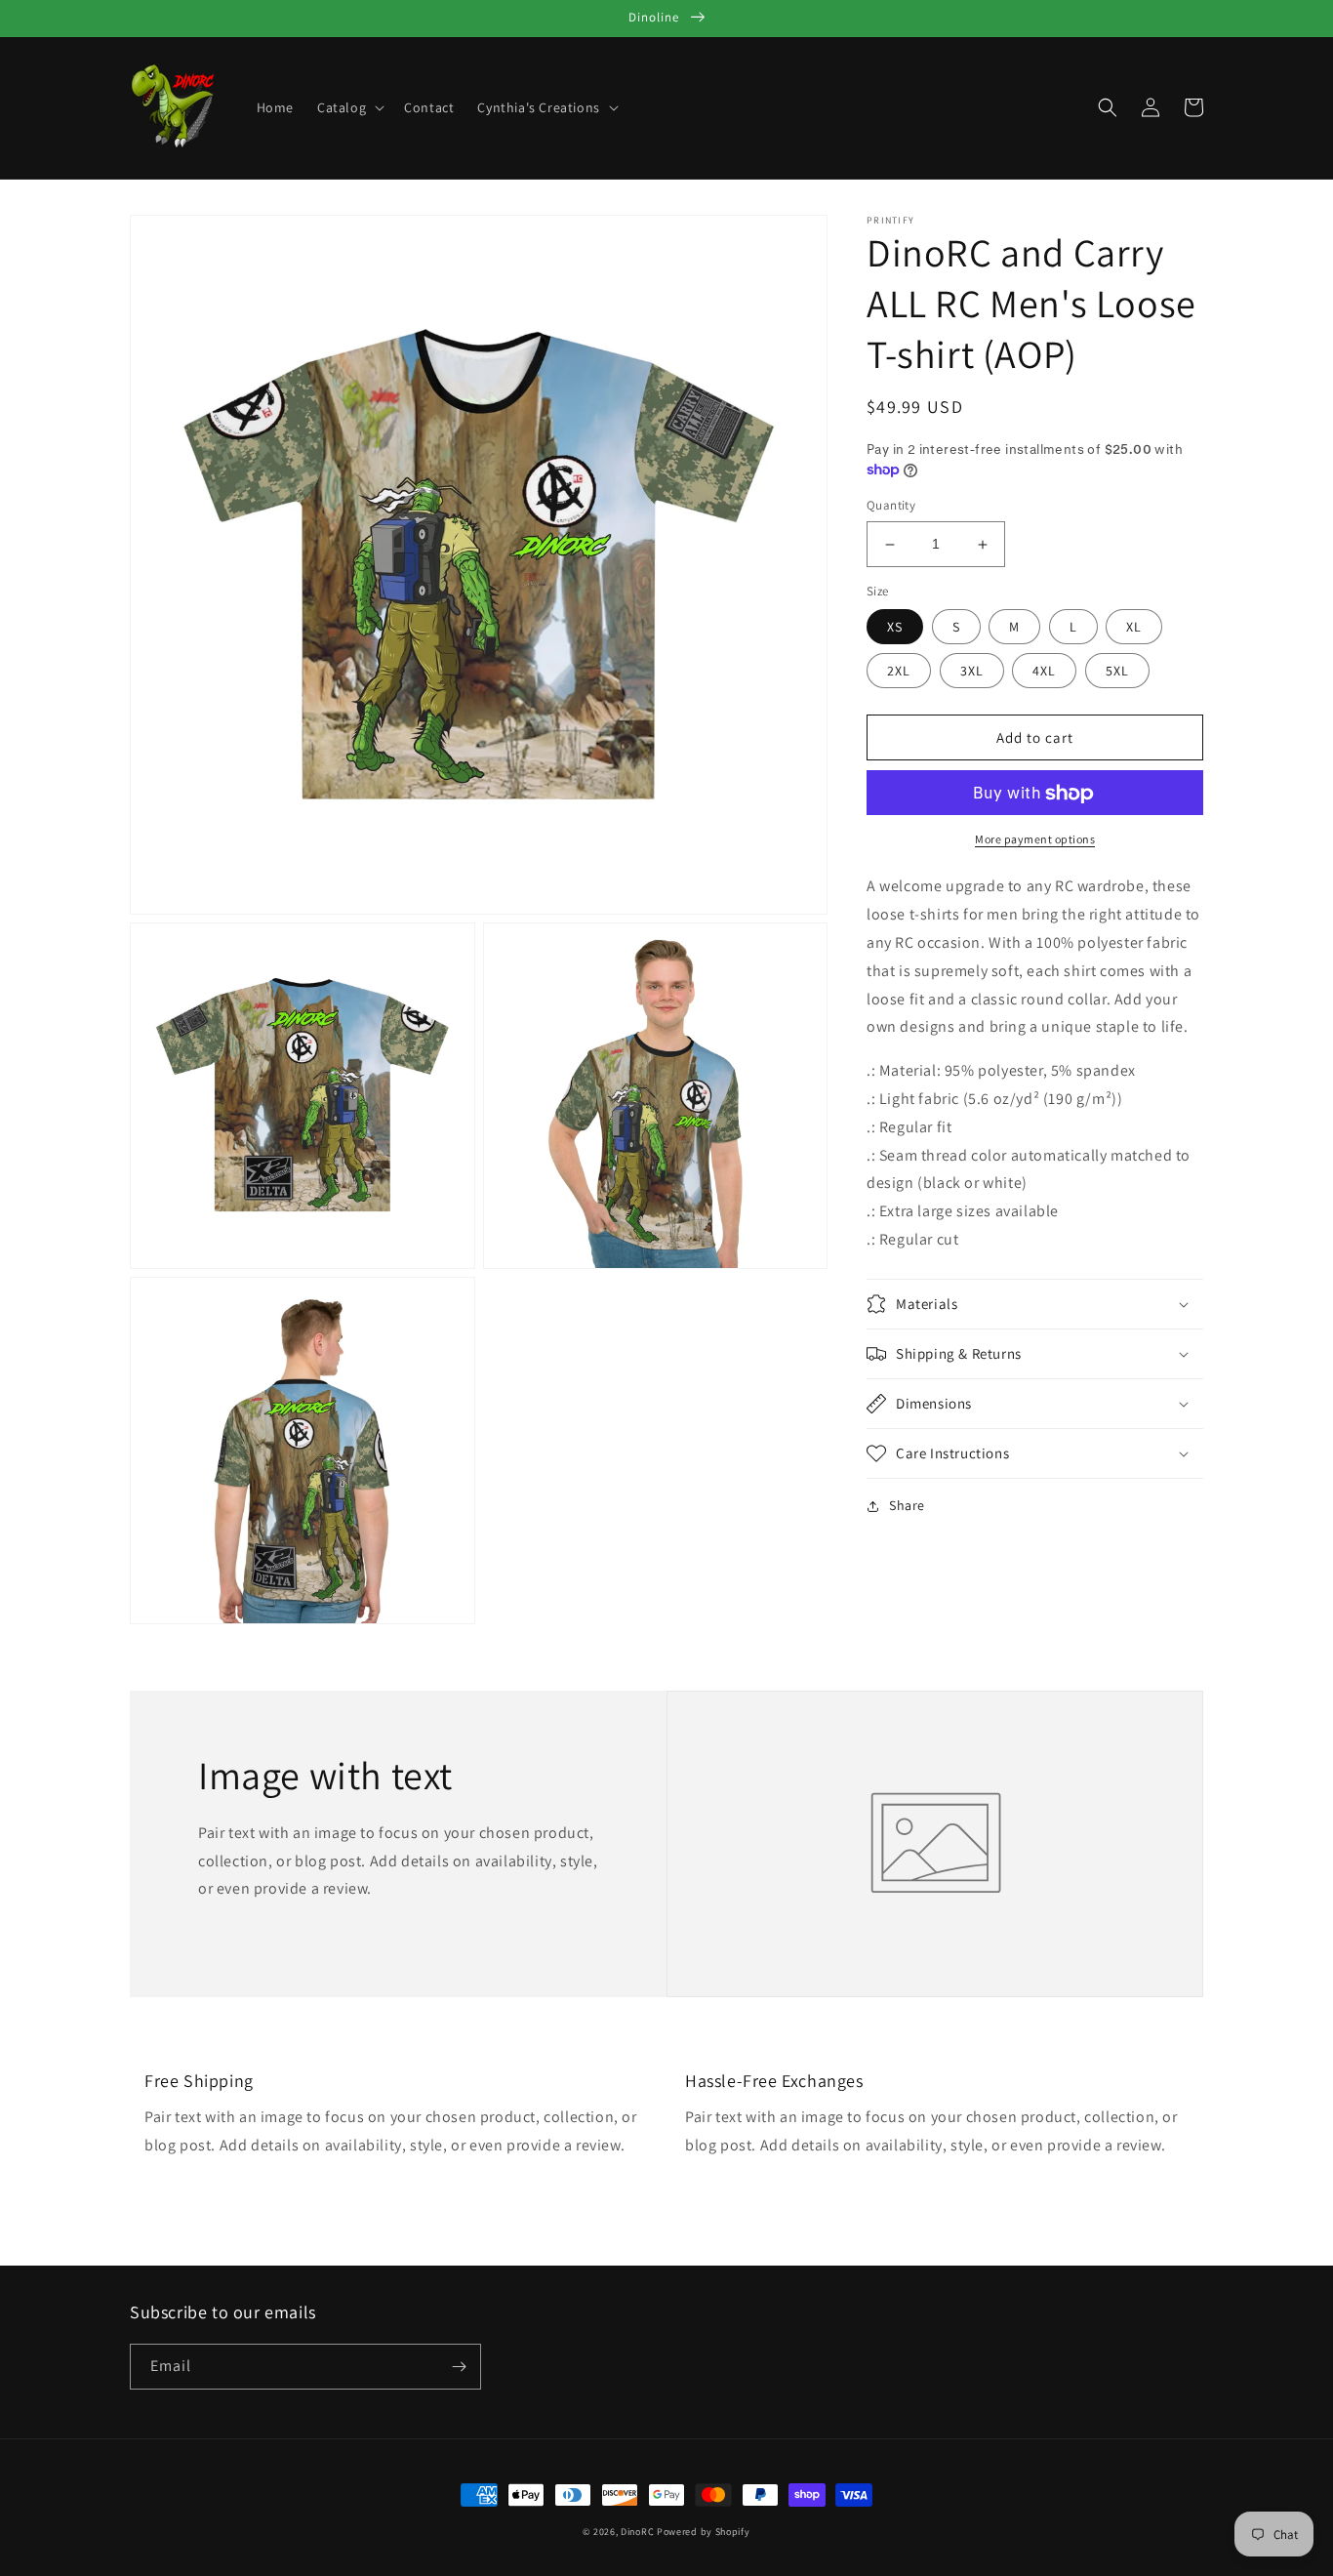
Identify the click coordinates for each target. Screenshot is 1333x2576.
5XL (1117, 672)
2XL (899, 672)
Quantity (891, 506)
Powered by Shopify (704, 2532)
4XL (1044, 672)
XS (895, 628)
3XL (972, 672)
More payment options (1035, 840)
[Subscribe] (459, 2367)
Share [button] (907, 1505)
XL (1134, 628)
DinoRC (637, 2532)
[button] (349, 107)
